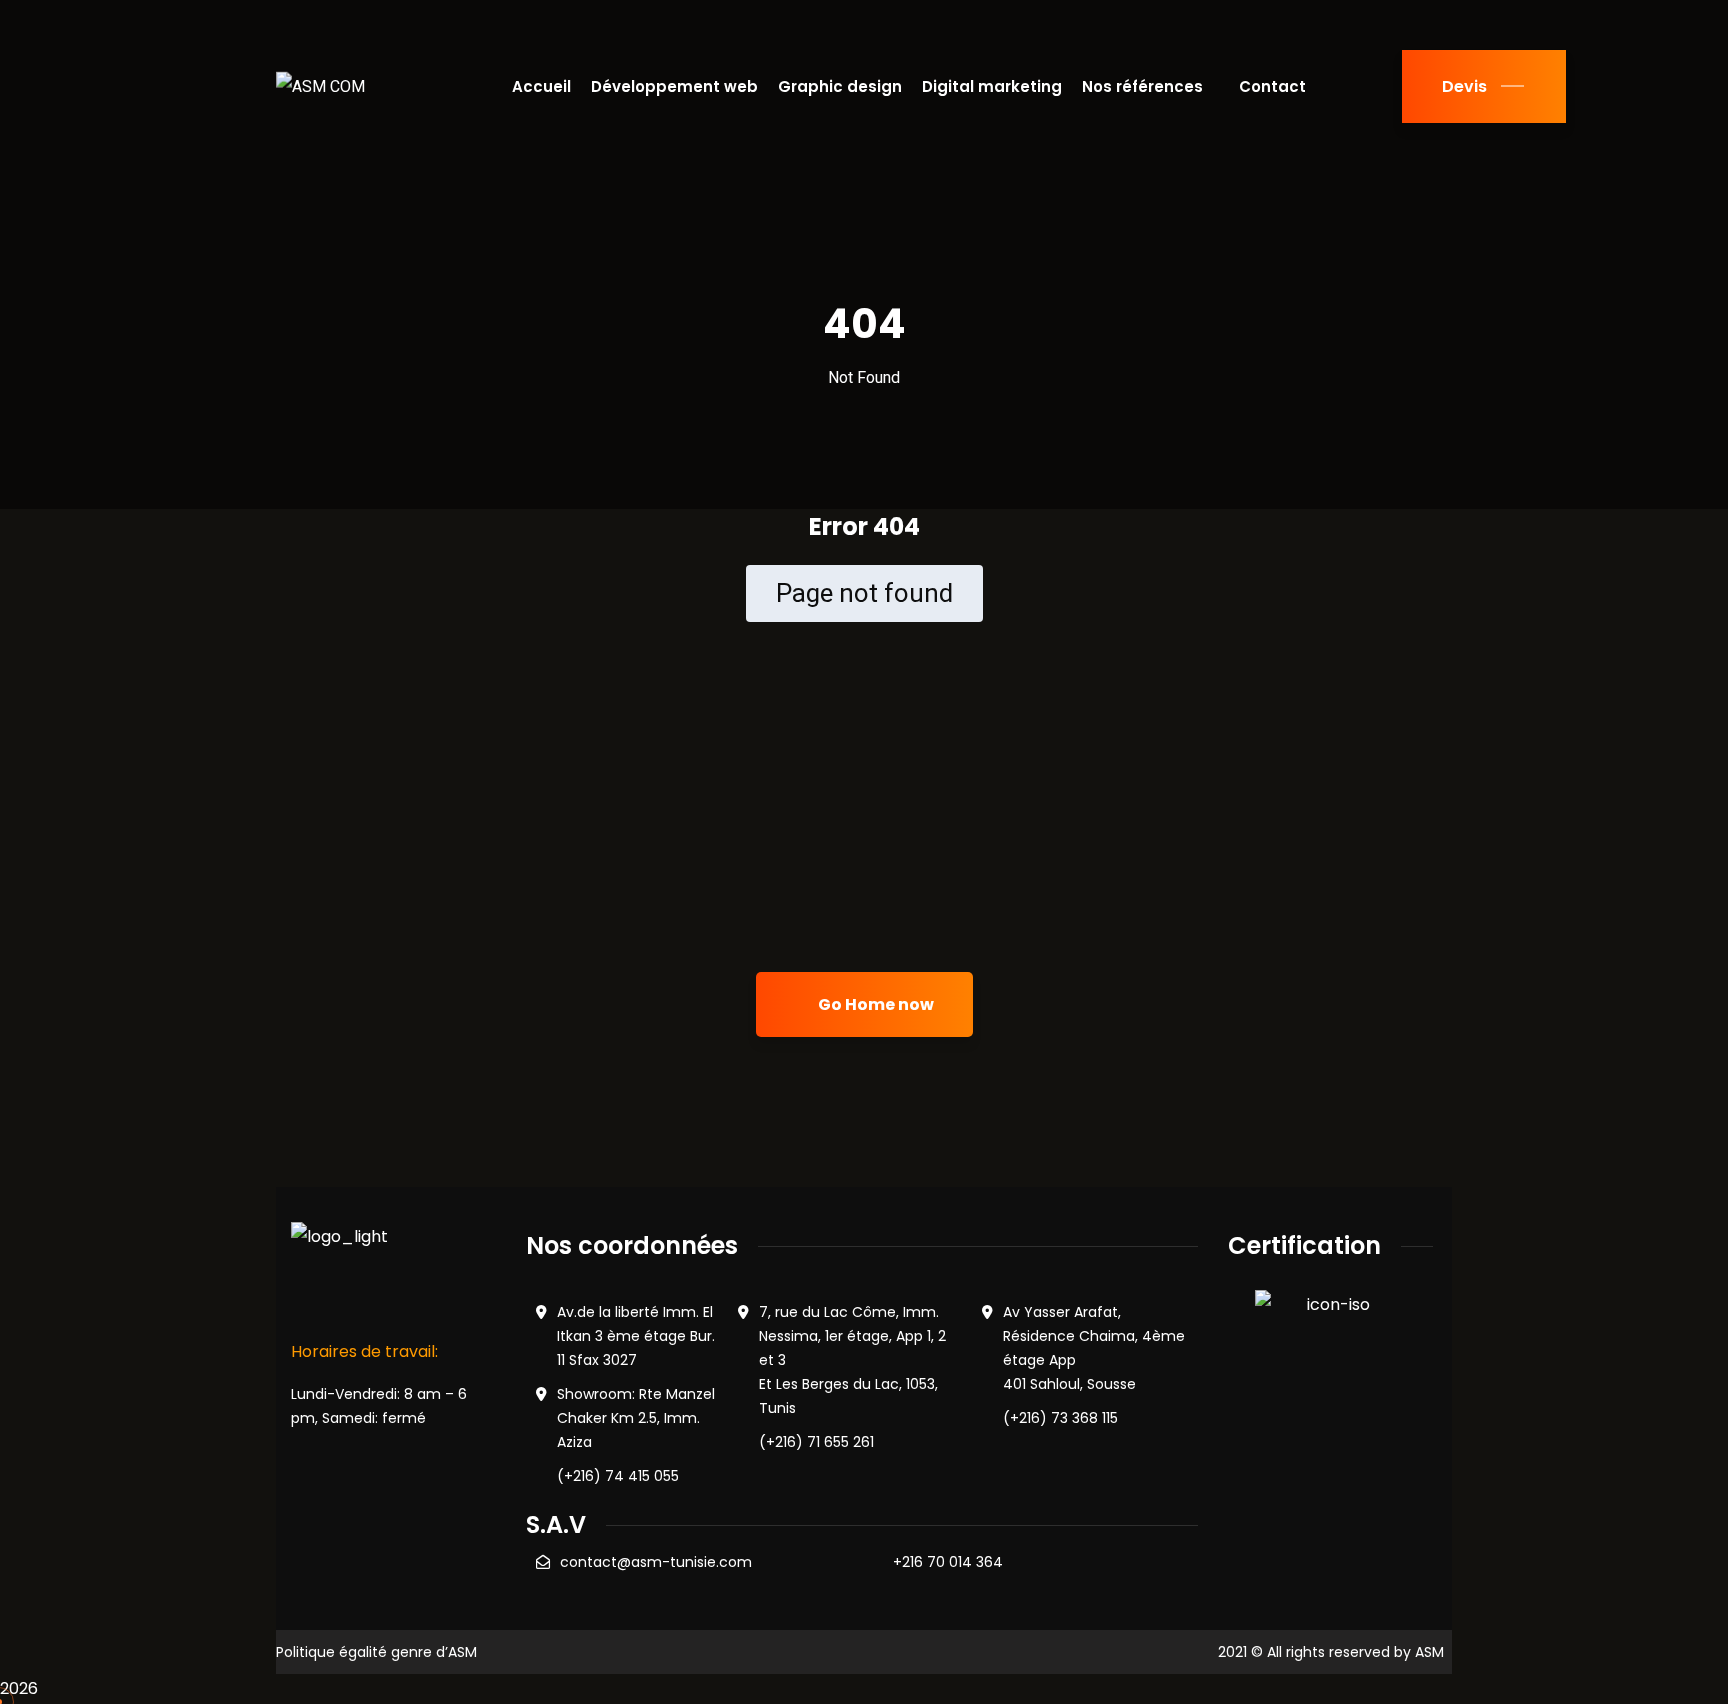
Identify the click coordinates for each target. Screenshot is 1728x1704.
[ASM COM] (320, 86)
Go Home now (874, 1004)
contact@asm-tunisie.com (656, 1562)
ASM (1429, 1652)
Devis (1464, 86)
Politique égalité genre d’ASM (376, 1652)
